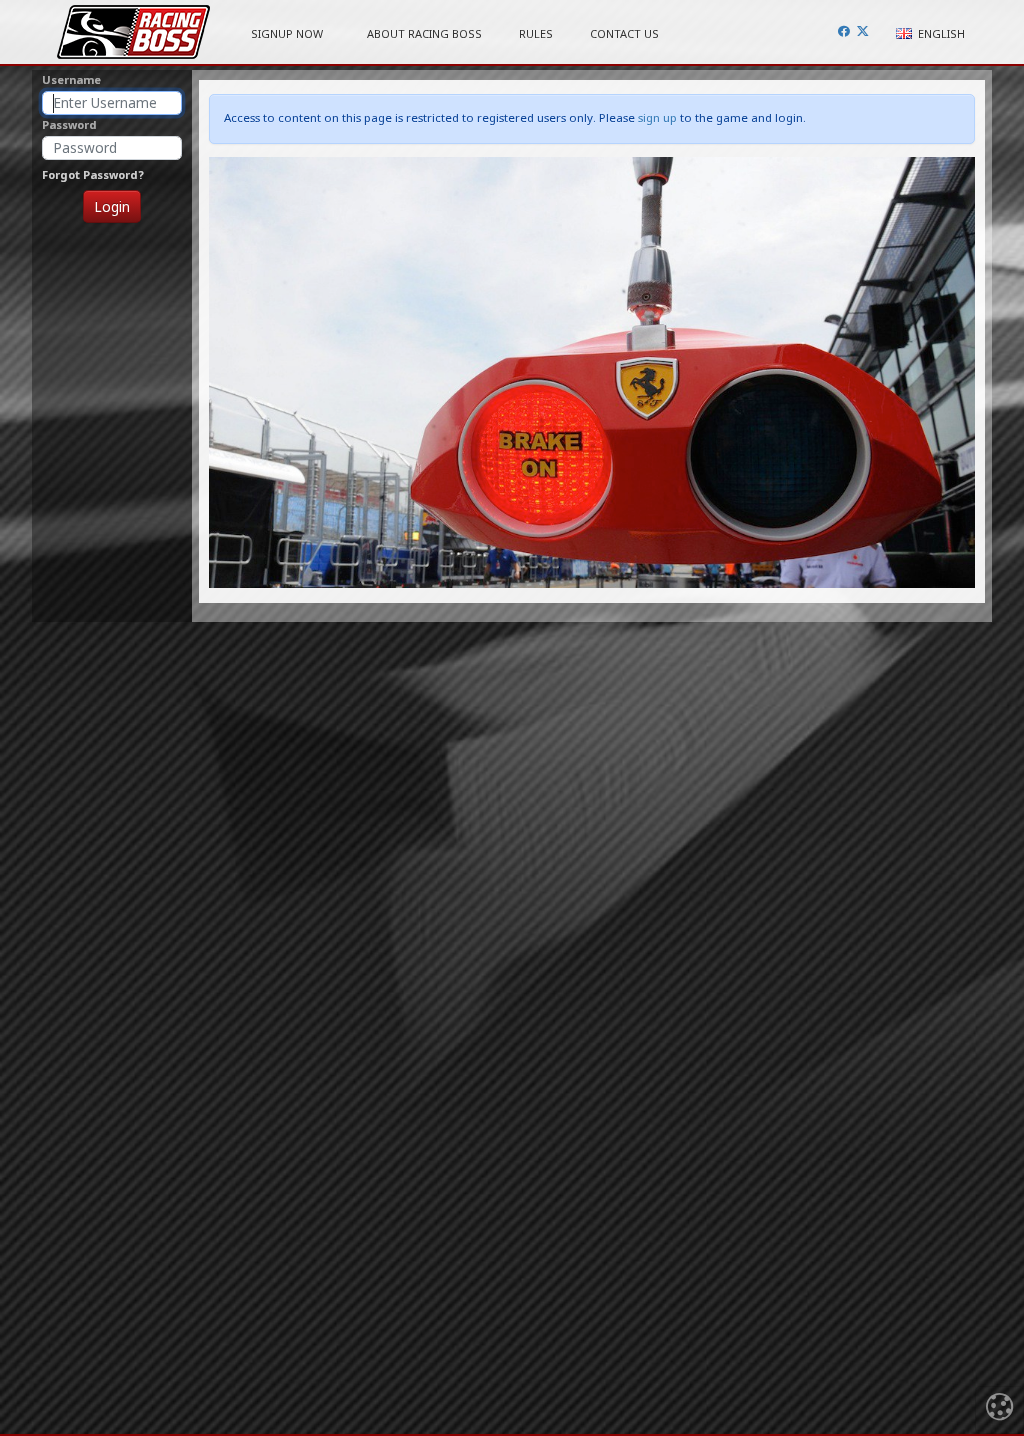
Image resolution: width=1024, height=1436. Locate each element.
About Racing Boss (424, 33)
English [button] (940, 33)
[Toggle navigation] (999, 1410)
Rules (536, 33)
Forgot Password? (93, 174)
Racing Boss (133, 32)
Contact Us (624, 33)
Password (69, 124)
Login (112, 206)
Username (71, 79)
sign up (657, 117)
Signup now (287, 33)
